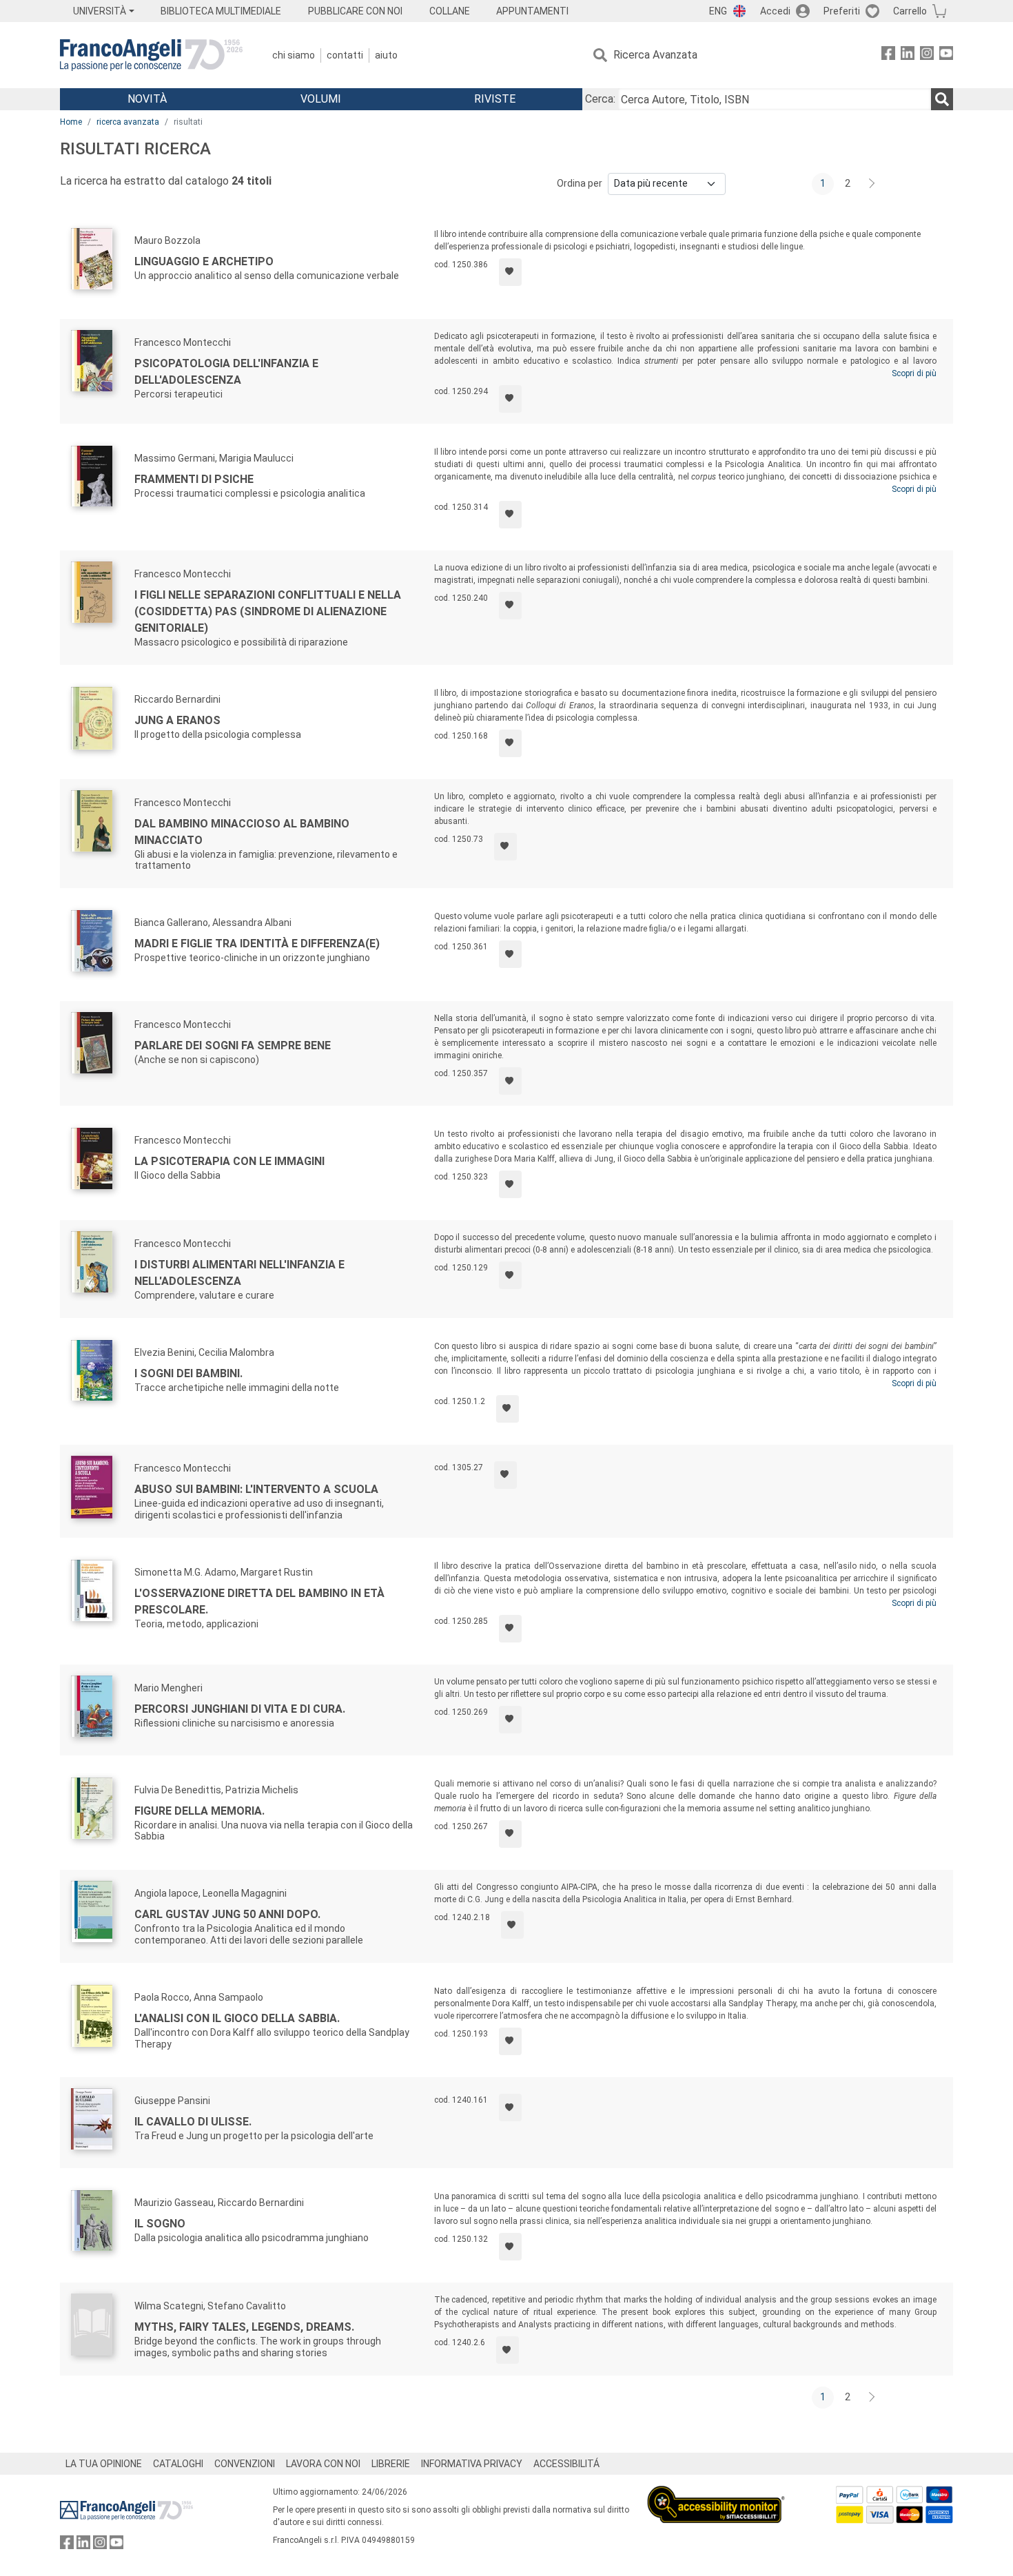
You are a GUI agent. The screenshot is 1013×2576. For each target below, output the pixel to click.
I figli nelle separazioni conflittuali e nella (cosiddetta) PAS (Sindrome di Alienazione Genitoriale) (268, 611)
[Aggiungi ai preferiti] (510, 272)
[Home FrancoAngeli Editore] (151, 55)
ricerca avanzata (128, 122)
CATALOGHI (178, 2464)
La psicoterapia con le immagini (229, 1161)
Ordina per (580, 183)
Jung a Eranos (177, 720)
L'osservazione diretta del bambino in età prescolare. (259, 1601)
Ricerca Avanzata (655, 55)
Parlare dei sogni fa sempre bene (233, 1045)
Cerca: (600, 99)
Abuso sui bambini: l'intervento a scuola (256, 1489)
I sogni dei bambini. (188, 1373)
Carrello (910, 11)
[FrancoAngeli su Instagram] (927, 55)
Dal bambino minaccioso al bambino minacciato (242, 832)
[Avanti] (872, 184)
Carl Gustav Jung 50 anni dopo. (227, 1914)
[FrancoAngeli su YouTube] (946, 55)
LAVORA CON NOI (323, 2464)
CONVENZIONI (245, 2464)
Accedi (775, 11)
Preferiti (842, 11)
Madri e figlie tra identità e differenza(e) (257, 944)
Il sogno (160, 2224)
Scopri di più (914, 373)
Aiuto (386, 55)
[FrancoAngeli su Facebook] (888, 55)
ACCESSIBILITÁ (566, 2464)
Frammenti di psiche (194, 479)
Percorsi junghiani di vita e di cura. (240, 1709)
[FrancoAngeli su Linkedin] (908, 55)
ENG (718, 11)
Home (71, 122)
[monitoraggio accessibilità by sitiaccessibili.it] (716, 2494)
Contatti (345, 55)
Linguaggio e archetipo (204, 261)
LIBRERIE (391, 2464)
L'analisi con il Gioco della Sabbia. (237, 2018)
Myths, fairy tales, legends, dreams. (244, 2327)
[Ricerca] (942, 99)
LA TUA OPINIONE (104, 2464)
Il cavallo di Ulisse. (193, 2122)
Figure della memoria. (199, 1811)
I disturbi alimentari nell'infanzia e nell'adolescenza (239, 1273)
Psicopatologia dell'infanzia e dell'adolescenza (226, 372)
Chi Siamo (294, 55)
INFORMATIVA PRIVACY (472, 2464)
